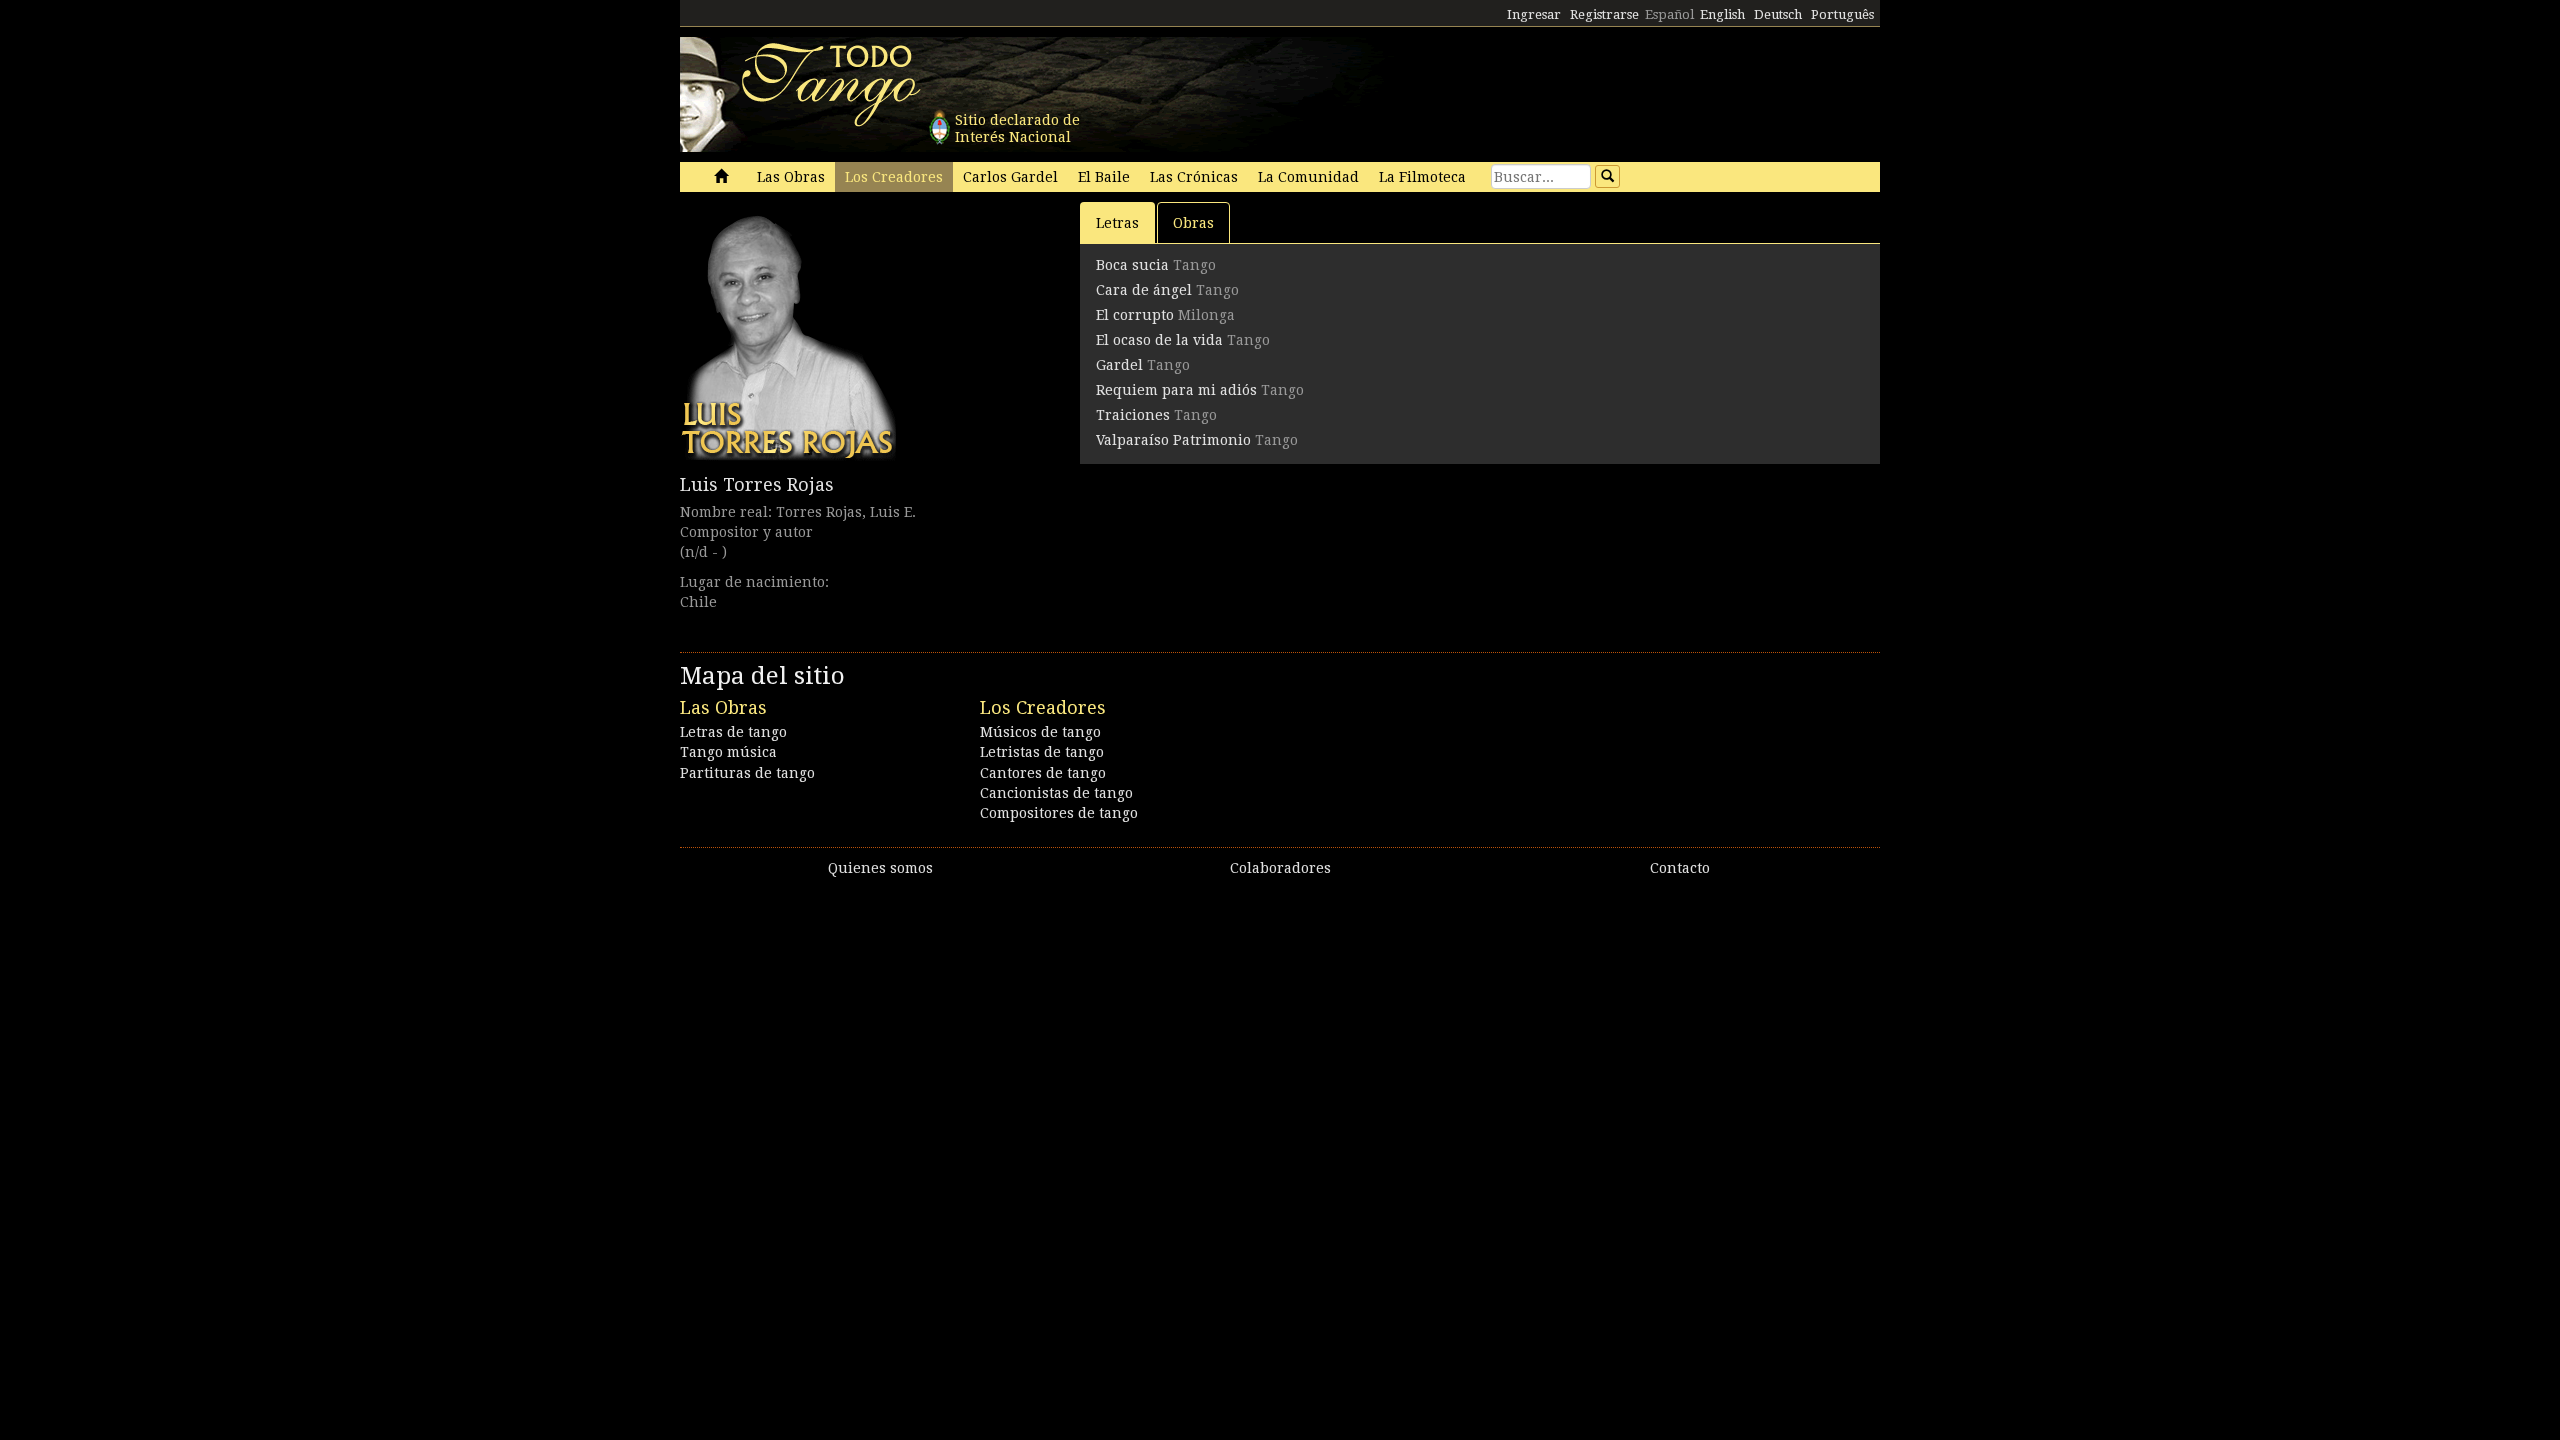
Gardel (1119, 365)
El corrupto (1135, 315)
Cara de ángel (1144, 290)
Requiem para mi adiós (1176, 390)
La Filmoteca (1422, 177)
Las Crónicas (1194, 177)
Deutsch (1778, 14)
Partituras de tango (747, 773)
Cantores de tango (1043, 773)
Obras (1193, 223)
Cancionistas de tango (1056, 793)
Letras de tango (733, 732)
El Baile (1104, 177)
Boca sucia (1132, 265)
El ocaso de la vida (1159, 340)
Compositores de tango (1059, 813)
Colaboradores (1280, 868)
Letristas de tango (1042, 752)
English (1722, 14)
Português (1842, 14)
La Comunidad (1308, 177)
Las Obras (791, 177)
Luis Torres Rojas (757, 484)
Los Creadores (894, 177)
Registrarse (1604, 14)
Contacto (1680, 868)
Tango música (728, 752)
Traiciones (1133, 415)
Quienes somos (880, 868)
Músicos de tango (1040, 732)
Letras (1117, 223)
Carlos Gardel (1010, 177)
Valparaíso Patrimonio (1173, 440)
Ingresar (1534, 14)
